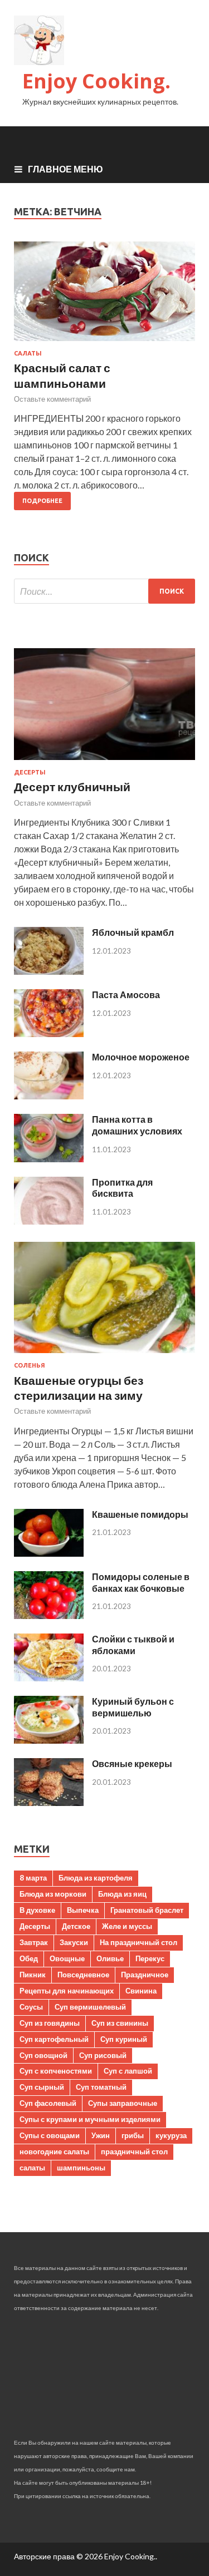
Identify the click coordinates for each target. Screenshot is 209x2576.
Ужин (101, 2135)
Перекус (150, 1958)
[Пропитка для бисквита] (49, 1221)
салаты (32, 2168)
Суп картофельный (54, 2039)
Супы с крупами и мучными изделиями (90, 2119)
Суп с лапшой (128, 2071)
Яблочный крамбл (133, 932)
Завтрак (34, 1942)
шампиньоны (81, 2168)
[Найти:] (104, 591)
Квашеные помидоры (140, 1514)
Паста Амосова (126, 995)
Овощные (67, 1958)
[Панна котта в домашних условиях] (49, 1159)
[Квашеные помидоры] (49, 1553)
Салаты (28, 353)
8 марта (33, 1878)
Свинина (141, 1991)
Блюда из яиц (122, 1894)
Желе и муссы (127, 1926)
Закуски (74, 1942)
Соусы (31, 2007)
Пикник (33, 1975)
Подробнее (42, 501)
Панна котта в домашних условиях (137, 1125)
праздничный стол (134, 2151)
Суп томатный (101, 2087)
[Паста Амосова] (49, 1033)
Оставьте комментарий (52, 399)
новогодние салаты (54, 2151)
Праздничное (145, 1975)
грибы (133, 2135)
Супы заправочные (123, 2103)
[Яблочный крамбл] (49, 971)
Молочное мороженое (141, 1057)
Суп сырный (42, 2087)
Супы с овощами (50, 2135)
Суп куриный (124, 2039)
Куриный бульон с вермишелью (133, 1707)
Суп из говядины (50, 2023)
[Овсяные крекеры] (49, 1802)
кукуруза (171, 2135)
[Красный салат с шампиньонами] (104, 296)
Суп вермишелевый (90, 2007)
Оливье (110, 1958)
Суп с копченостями (56, 2071)
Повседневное (83, 1975)
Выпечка (83, 1910)
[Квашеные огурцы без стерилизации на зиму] (104, 1355)
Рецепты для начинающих (67, 1991)
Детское (76, 1926)
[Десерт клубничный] (104, 762)
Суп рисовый (103, 2055)
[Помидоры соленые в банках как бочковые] (49, 1615)
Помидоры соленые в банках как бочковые (141, 1582)
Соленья (30, 1365)
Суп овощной (43, 2055)
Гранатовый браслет (147, 1910)
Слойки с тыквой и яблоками (133, 1645)
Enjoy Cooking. (96, 81)
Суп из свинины (120, 2023)
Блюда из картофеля (96, 1878)
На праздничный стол (138, 1942)
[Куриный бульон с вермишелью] (49, 1740)
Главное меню (65, 169)
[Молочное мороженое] (49, 1096)
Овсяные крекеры (132, 1763)
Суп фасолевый (48, 2103)
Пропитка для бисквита (122, 1188)
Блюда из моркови (53, 1894)
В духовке (37, 1910)
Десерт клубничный (72, 786)
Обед (29, 1958)
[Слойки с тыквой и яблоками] (49, 1678)
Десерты (30, 772)
